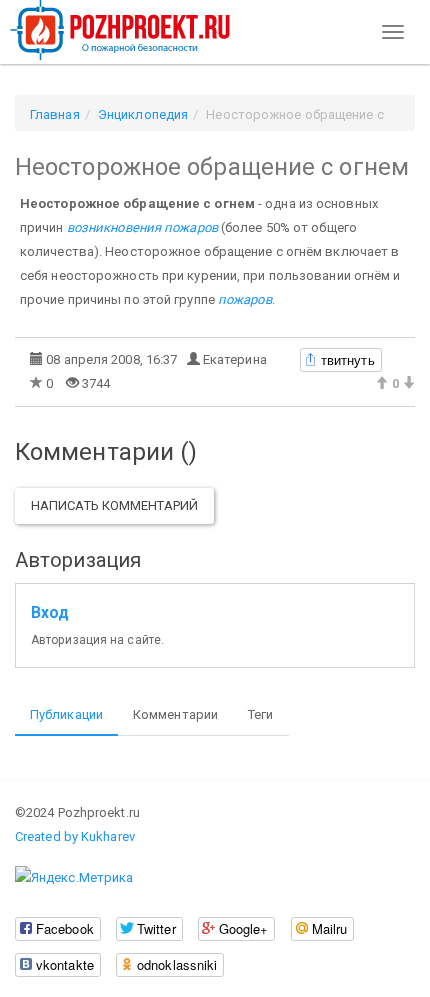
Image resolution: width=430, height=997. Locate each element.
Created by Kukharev (75, 836)
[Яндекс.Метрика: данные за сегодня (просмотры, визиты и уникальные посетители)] (74, 878)
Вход (50, 613)
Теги (260, 714)
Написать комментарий (114, 505)
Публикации (66, 714)
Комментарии (175, 714)
